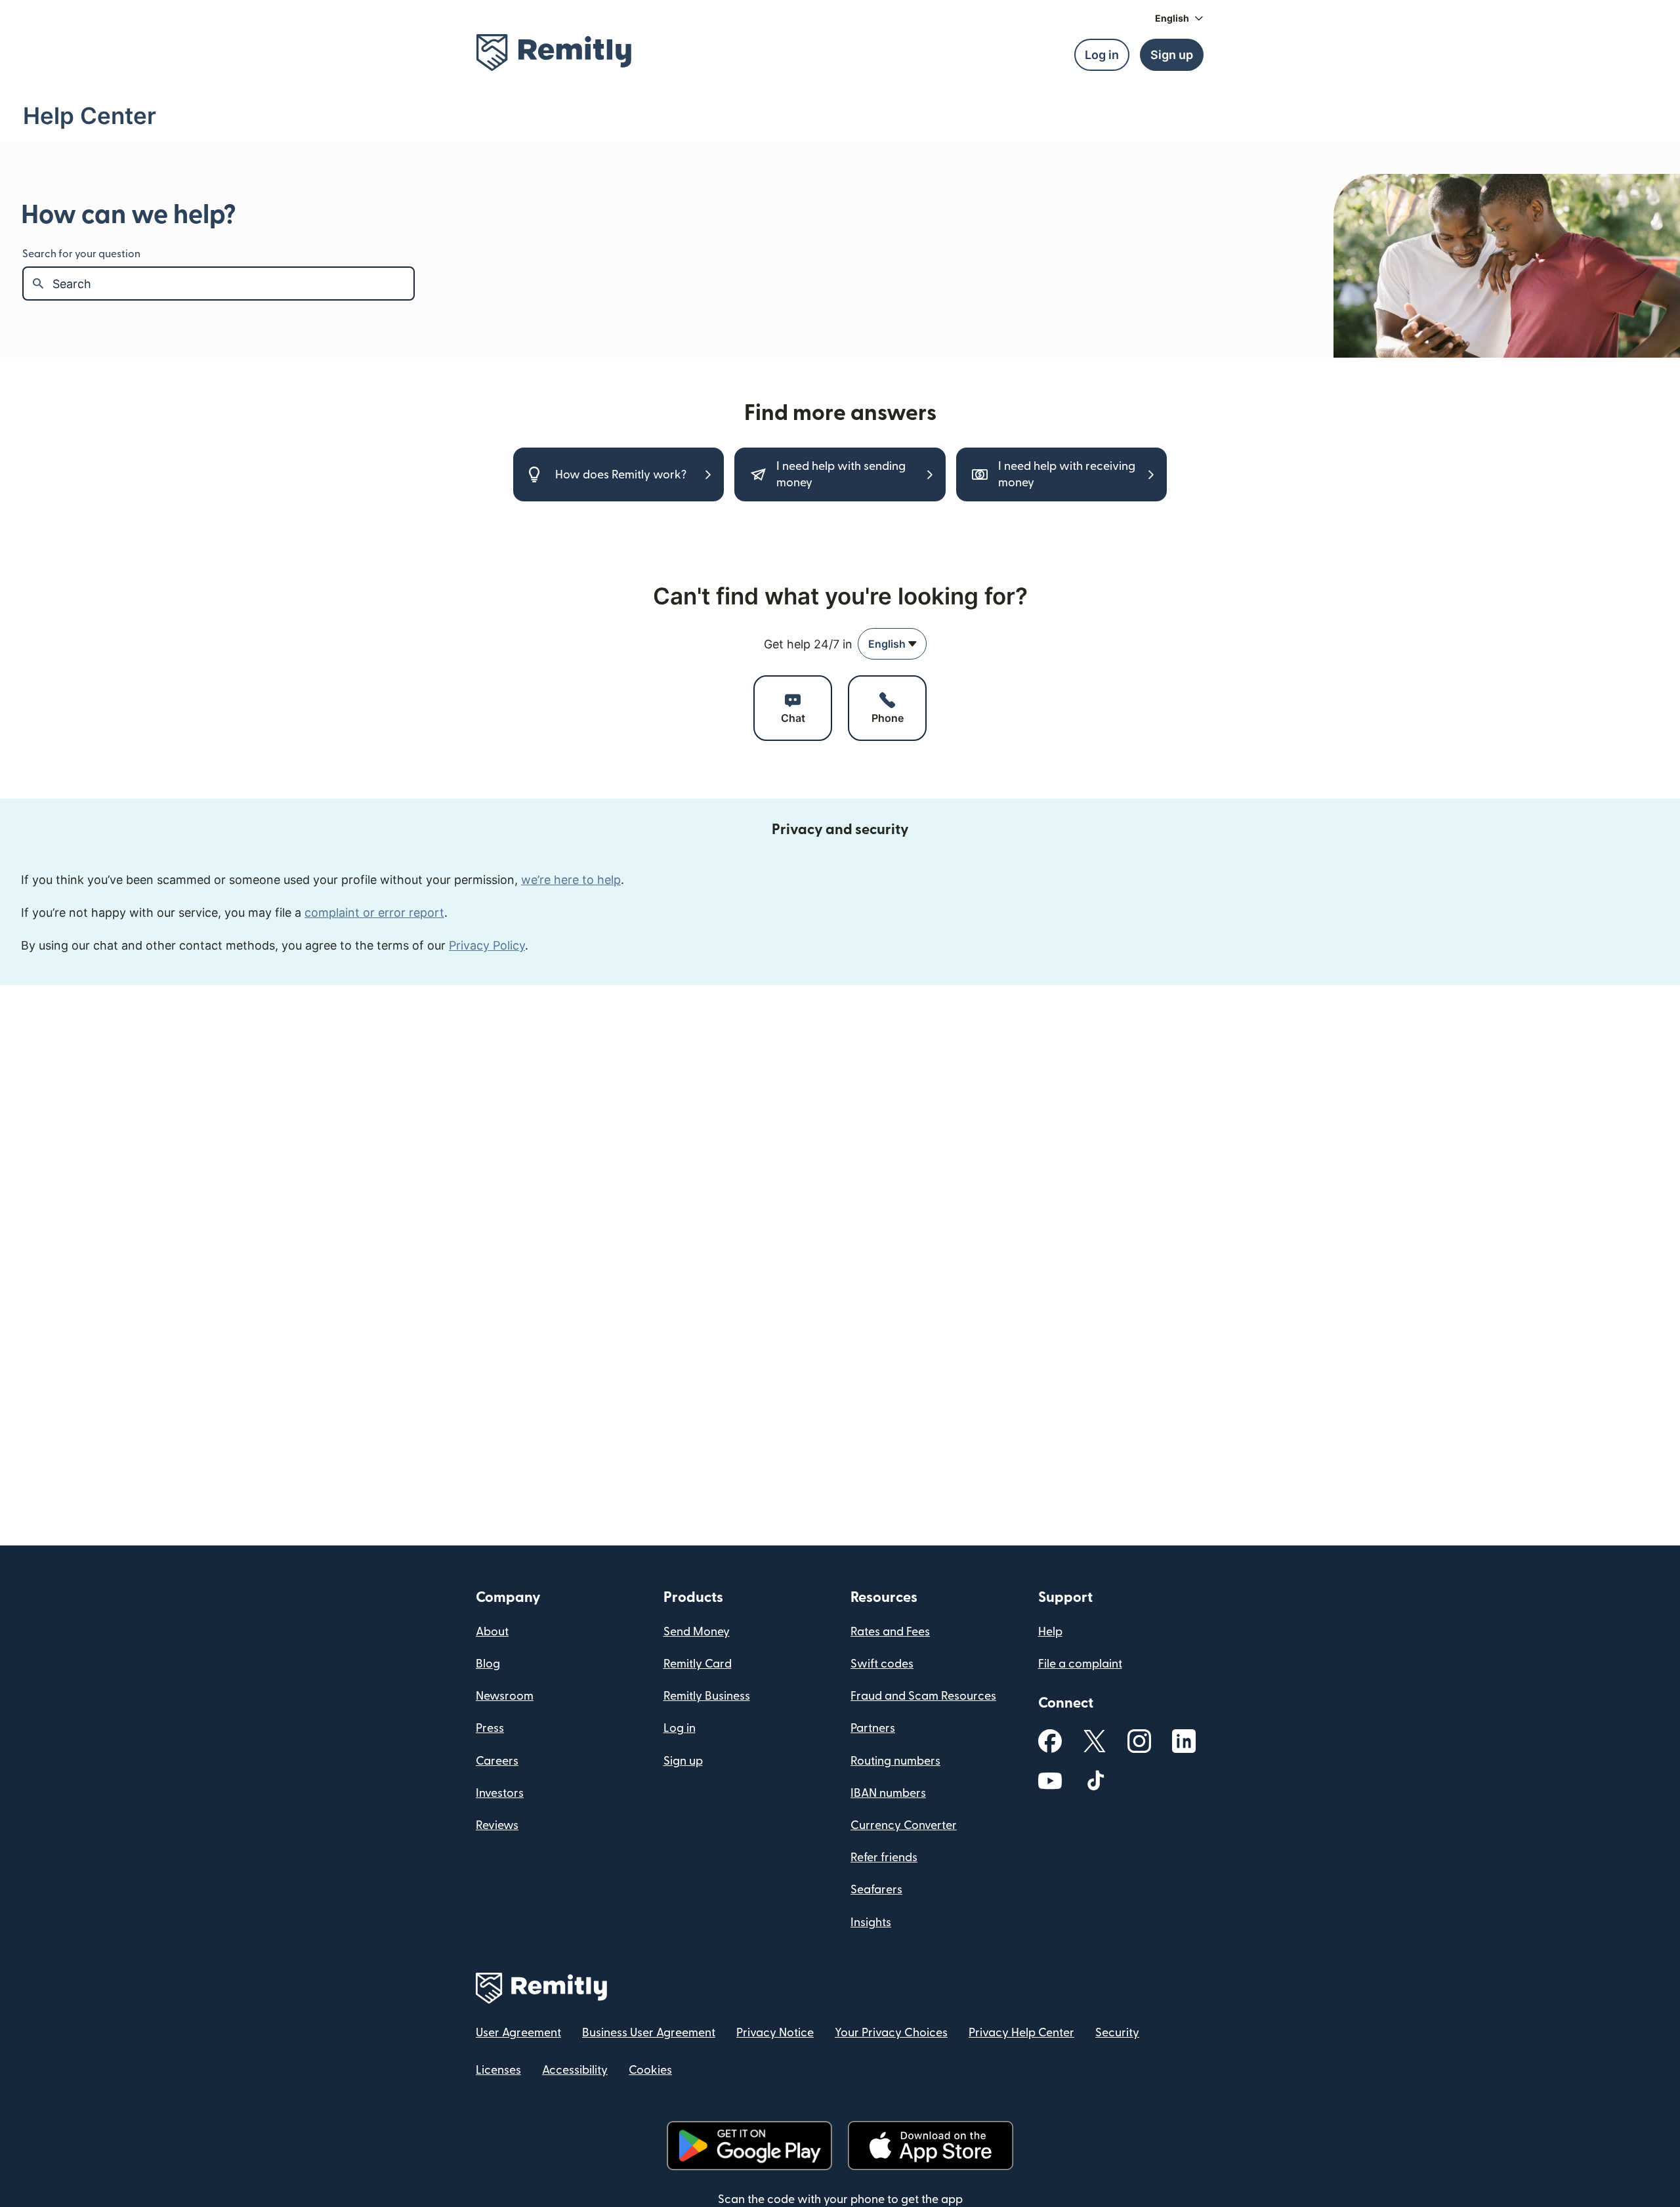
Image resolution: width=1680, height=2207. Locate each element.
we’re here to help (571, 880)
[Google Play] (749, 2146)
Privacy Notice (775, 2033)
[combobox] (892, 644)
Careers (497, 1761)
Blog (488, 1664)
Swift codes (882, 1664)
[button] (1179, 18)
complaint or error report (374, 913)
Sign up (683, 1761)
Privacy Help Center (1021, 2033)
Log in (680, 1728)
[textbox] (233, 284)
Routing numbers (895, 1761)
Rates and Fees (890, 1632)
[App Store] (930, 2146)
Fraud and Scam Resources (923, 1696)
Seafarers (876, 1890)
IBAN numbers (888, 1793)
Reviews (497, 1825)
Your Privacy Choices (891, 2033)
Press (490, 1728)
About (492, 1632)
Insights (871, 1923)
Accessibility (575, 2070)
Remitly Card (698, 1664)
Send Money (697, 1632)
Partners (873, 1728)
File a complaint (1080, 1664)
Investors (500, 1793)
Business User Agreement (649, 2033)
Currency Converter (904, 1825)
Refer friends (884, 1858)
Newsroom (505, 1696)
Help (1050, 1632)
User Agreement (518, 2033)
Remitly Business (707, 1696)
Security (1117, 2033)
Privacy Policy (487, 945)
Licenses (498, 2070)
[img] (554, 53)
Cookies (650, 2070)
